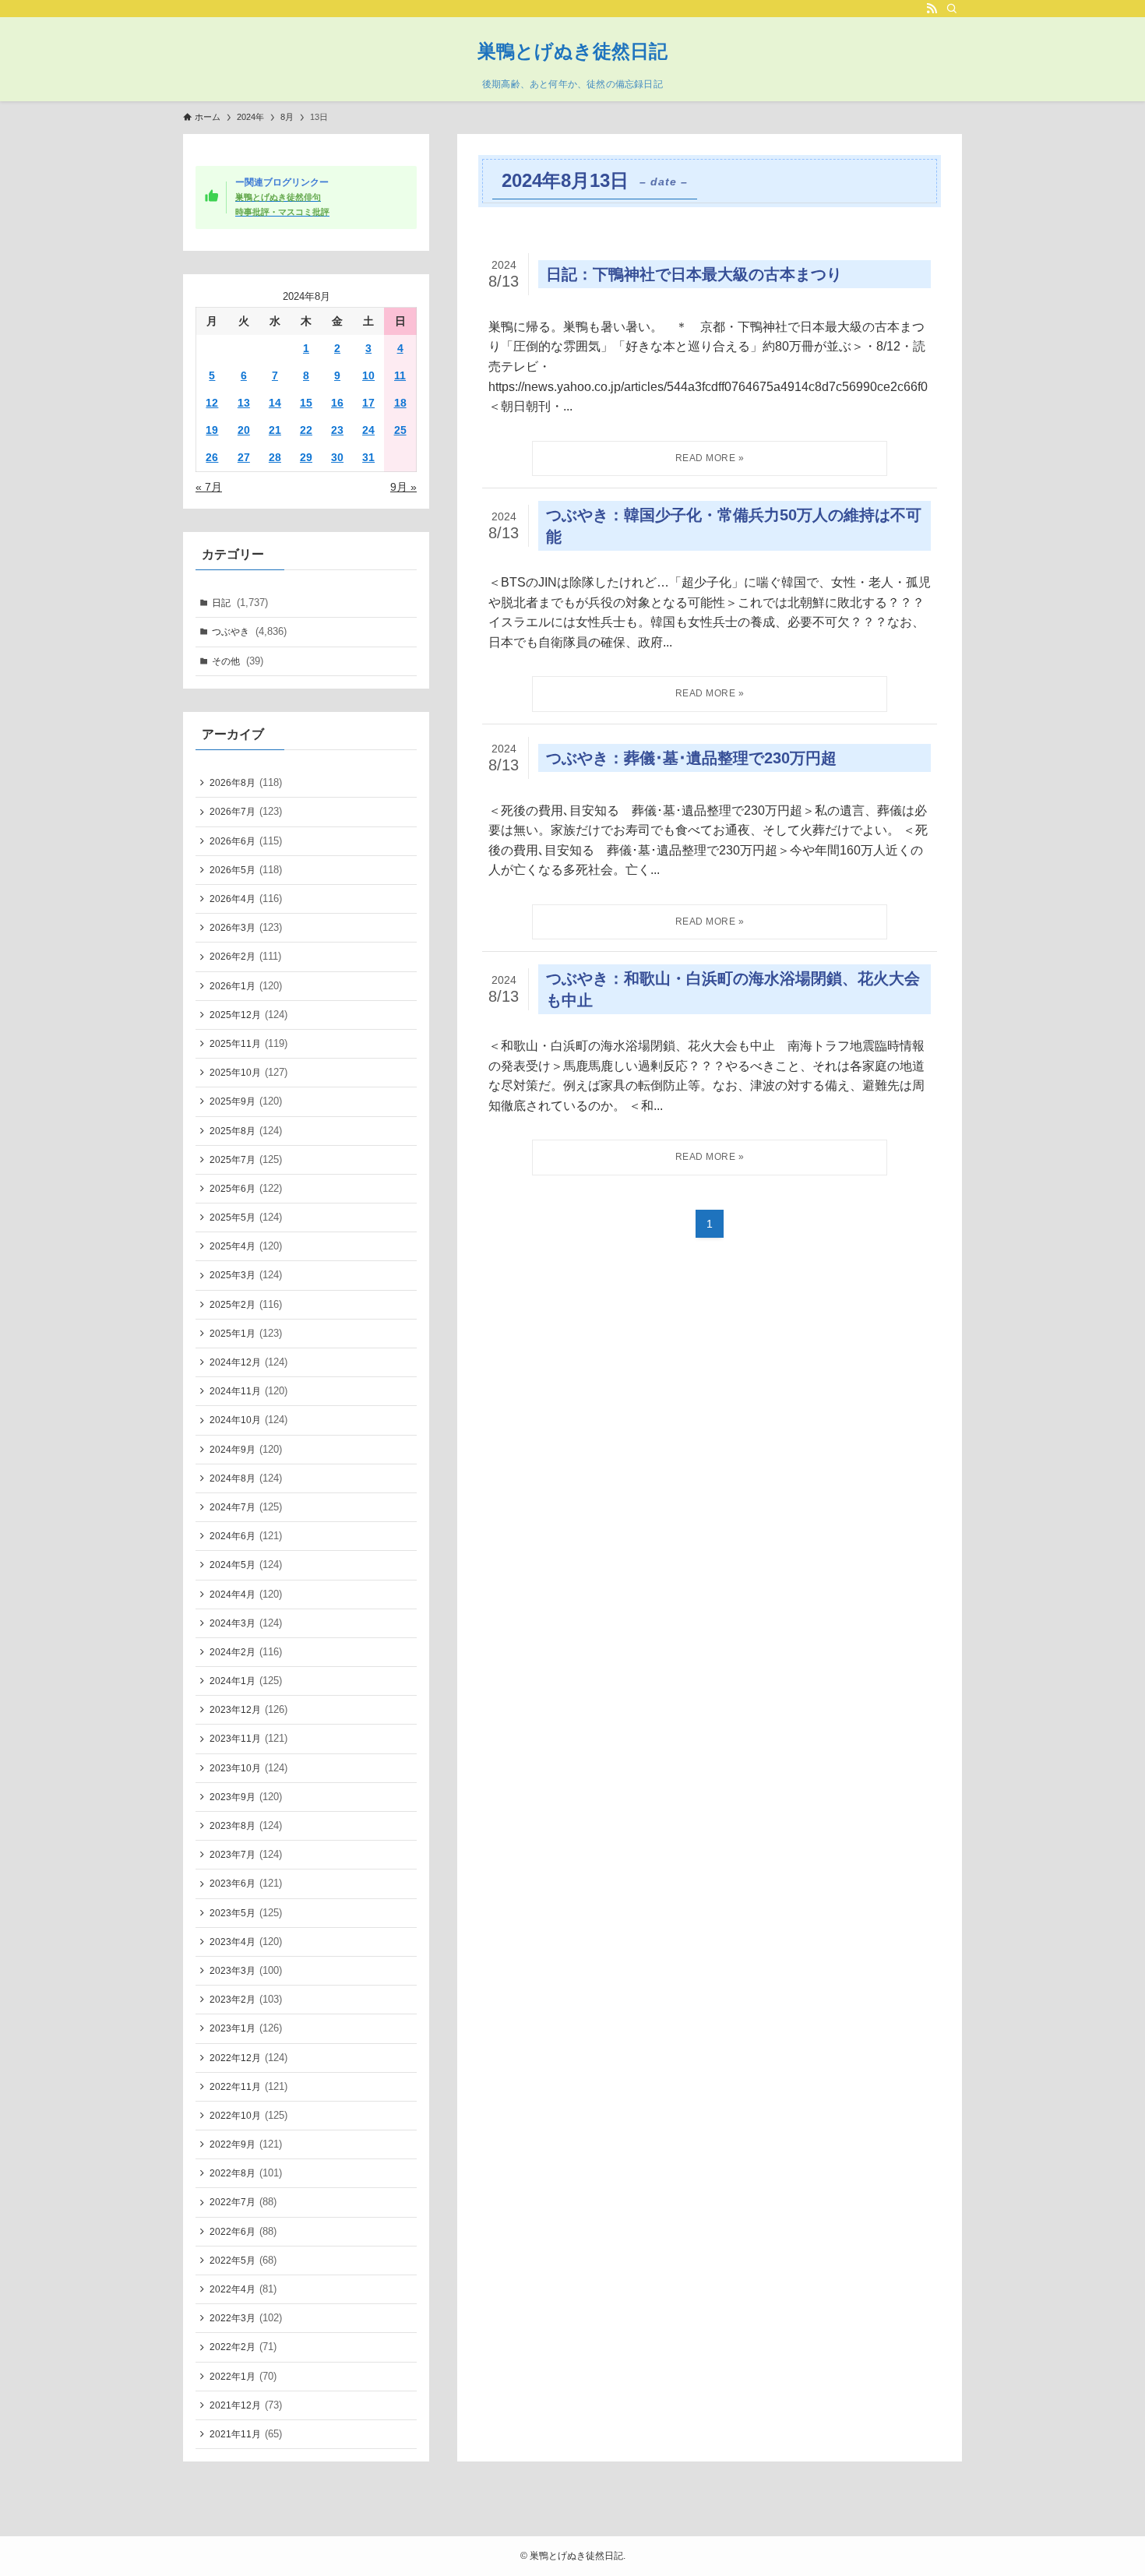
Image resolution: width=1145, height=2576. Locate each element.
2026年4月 (246, 899)
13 (244, 403)
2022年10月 (248, 2115)
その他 (238, 661)
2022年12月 (248, 2058)
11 (400, 375)
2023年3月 (246, 1970)
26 (212, 457)
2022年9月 (246, 2144)
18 (400, 403)
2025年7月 (246, 1159)
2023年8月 (246, 1825)
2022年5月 (243, 2260)
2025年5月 (246, 1217)
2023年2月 (246, 1999)
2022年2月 (243, 2347)
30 (337, 457)
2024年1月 (246, 1681)
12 (212, 403)
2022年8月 (246, 2173)
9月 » (403, 487)
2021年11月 (246, 2434)
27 (244, 457)
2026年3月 (246, 927)
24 (368, 430)
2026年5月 (246, 870)
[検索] (952, 9)
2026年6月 (246, 841)
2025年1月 (246, 1333)
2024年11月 (248, 1391)
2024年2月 (246, 1652)
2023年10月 (248, 1768)
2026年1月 (246, 986)
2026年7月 (246, 811)
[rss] (932, 9)
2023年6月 (246, 1883)
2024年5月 (246, 1565)
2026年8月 (246, 782)
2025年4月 (246, 1246)
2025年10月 (248, 1072)
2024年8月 (246, 1478)
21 (275, 430)
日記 (240, 603)
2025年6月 (246, 1188)
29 (306, 457)
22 (306, 430)
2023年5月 (246, 1913)
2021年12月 (246, 2405)
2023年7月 (246, 1854)
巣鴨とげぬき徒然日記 (572, 51)
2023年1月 (246, 2028)
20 (244, 430)
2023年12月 (248, 1709)
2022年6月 (243, 2231)
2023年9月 (246, 1797)
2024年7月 (246, 1507)
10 (368, 375)
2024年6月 (246, 1536)
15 (306, 403)
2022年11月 (248, 2086)
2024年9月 (246, 1449)
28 (275, 457)
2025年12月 (248, 1015)
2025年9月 (246, 1101)
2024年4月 (246, 1594)
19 (212, 430)
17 (368, 403)
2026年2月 (245, 956)
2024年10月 (248, 1420)
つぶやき (249, 631)
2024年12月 (248, 1362)
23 (337, 430)
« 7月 (209, 487)
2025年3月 (246, 1275)
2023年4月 (246, 1942)
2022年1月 (243, 2376)
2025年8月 (246, 1131)
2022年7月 (243, 2202)
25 (400, 430)
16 (337, 403)
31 (368, 457)
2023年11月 (248, 1738)
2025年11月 (248, 1043)
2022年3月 (246, 2318)
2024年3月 (246, 1623)
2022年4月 (243, 2289)
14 (275, 403)
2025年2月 (246, 1304)
